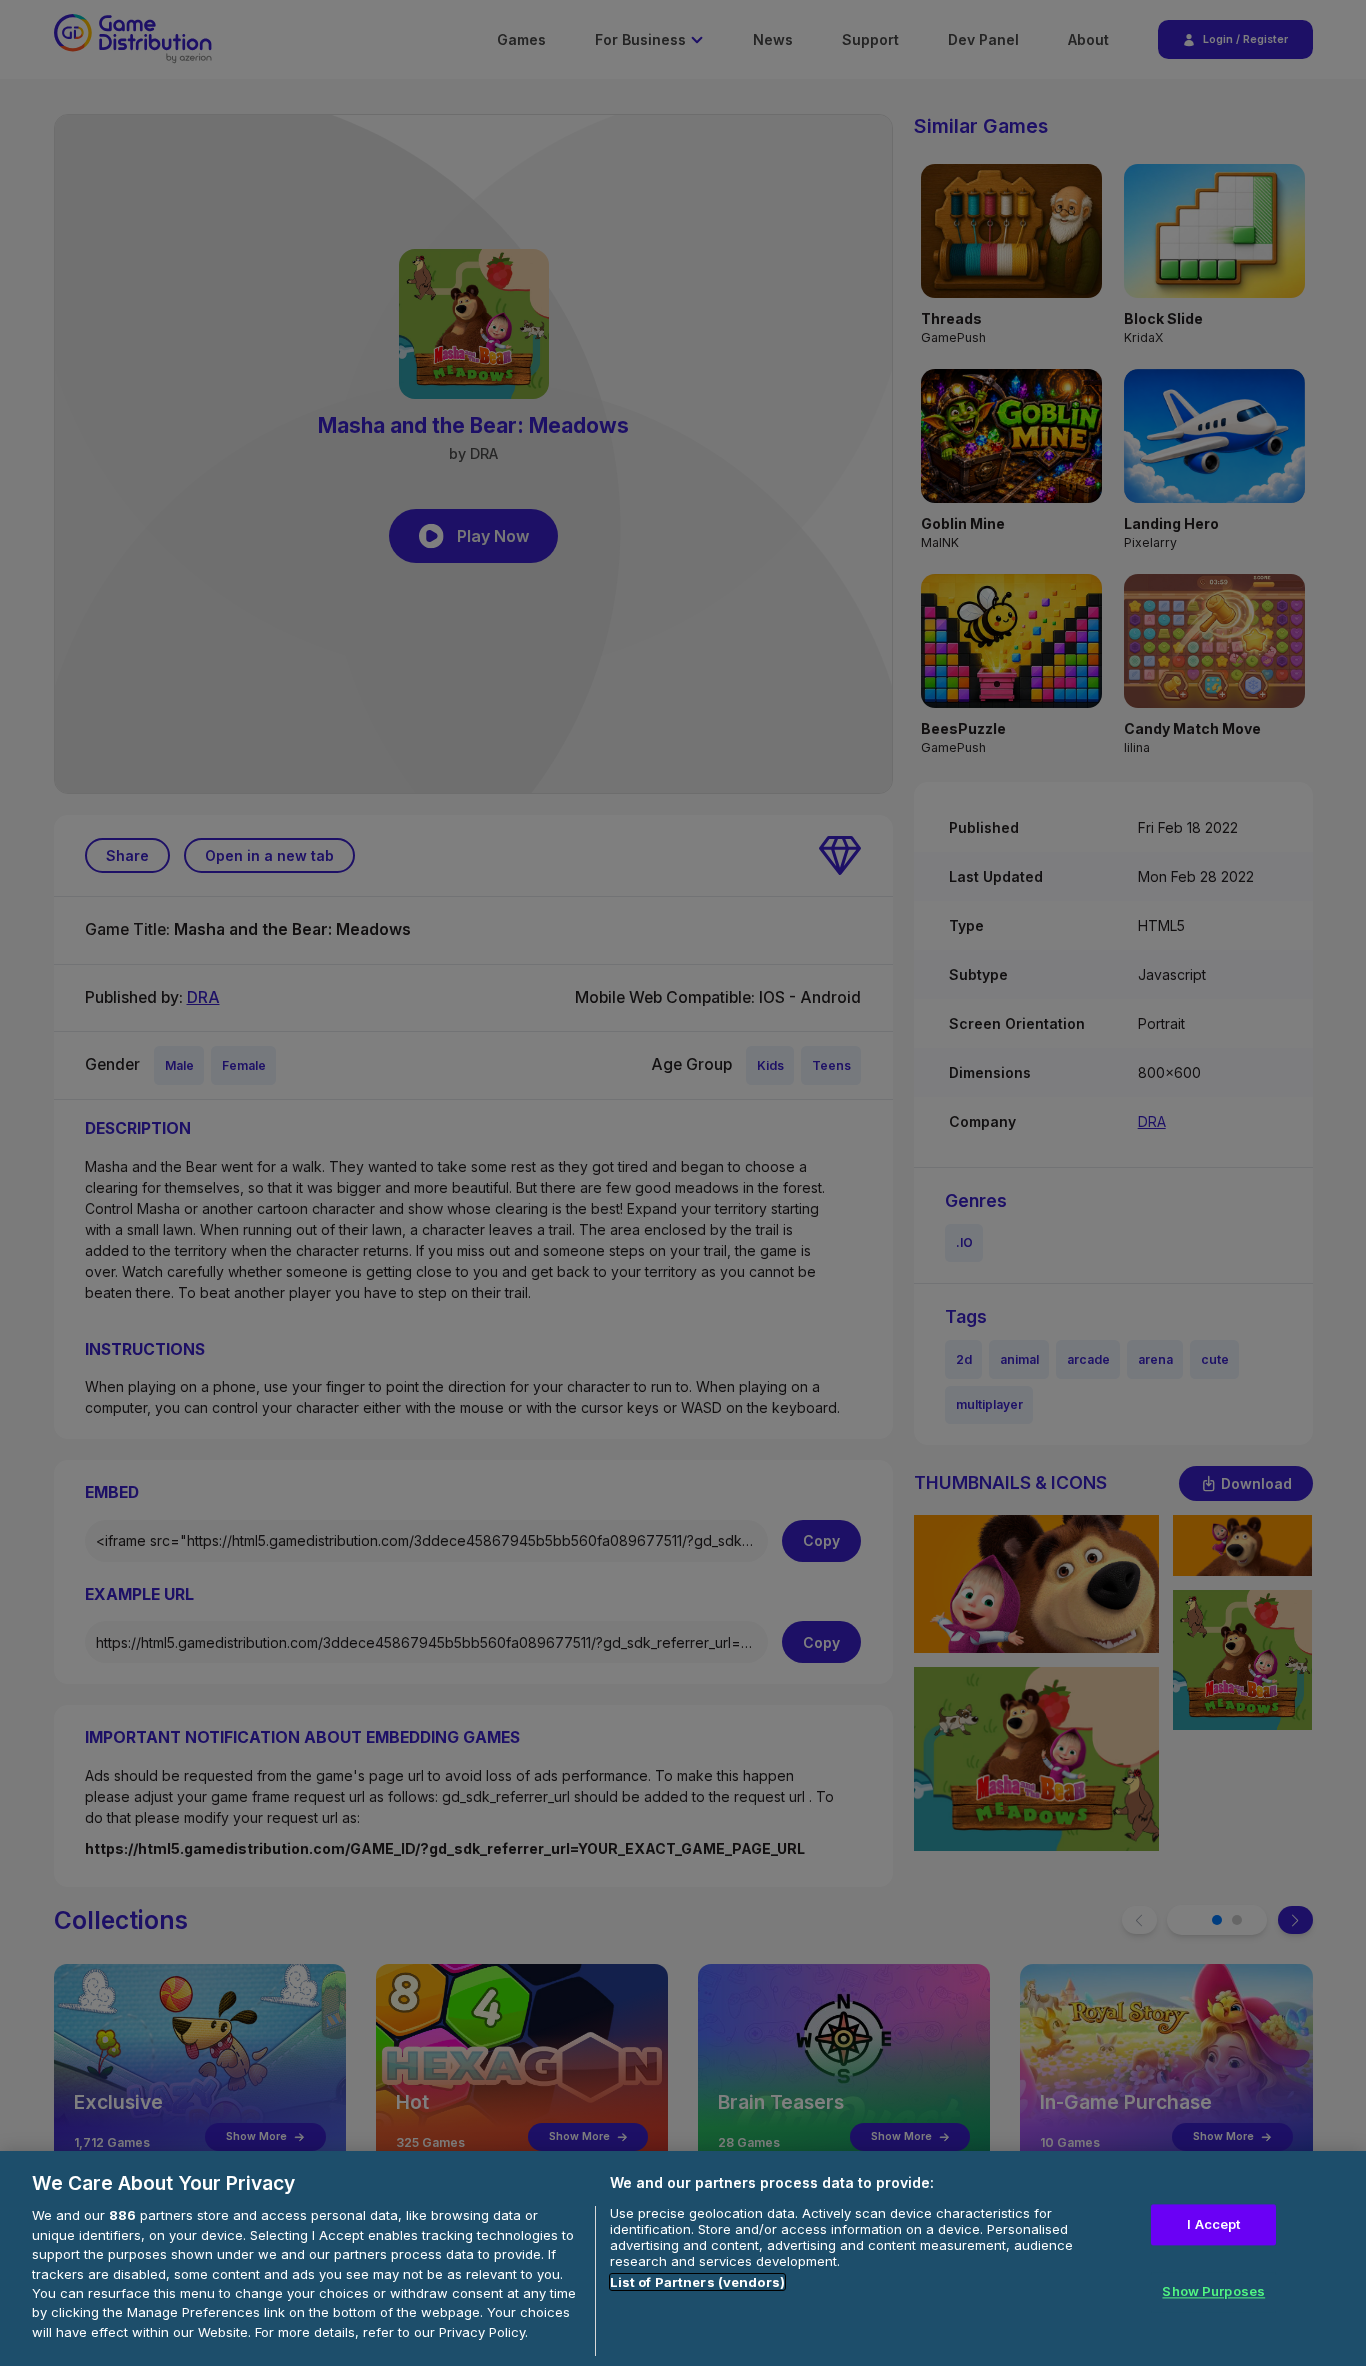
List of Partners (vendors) (697, 2282)
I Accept (1213, 2224)
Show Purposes (1213, 2292)
